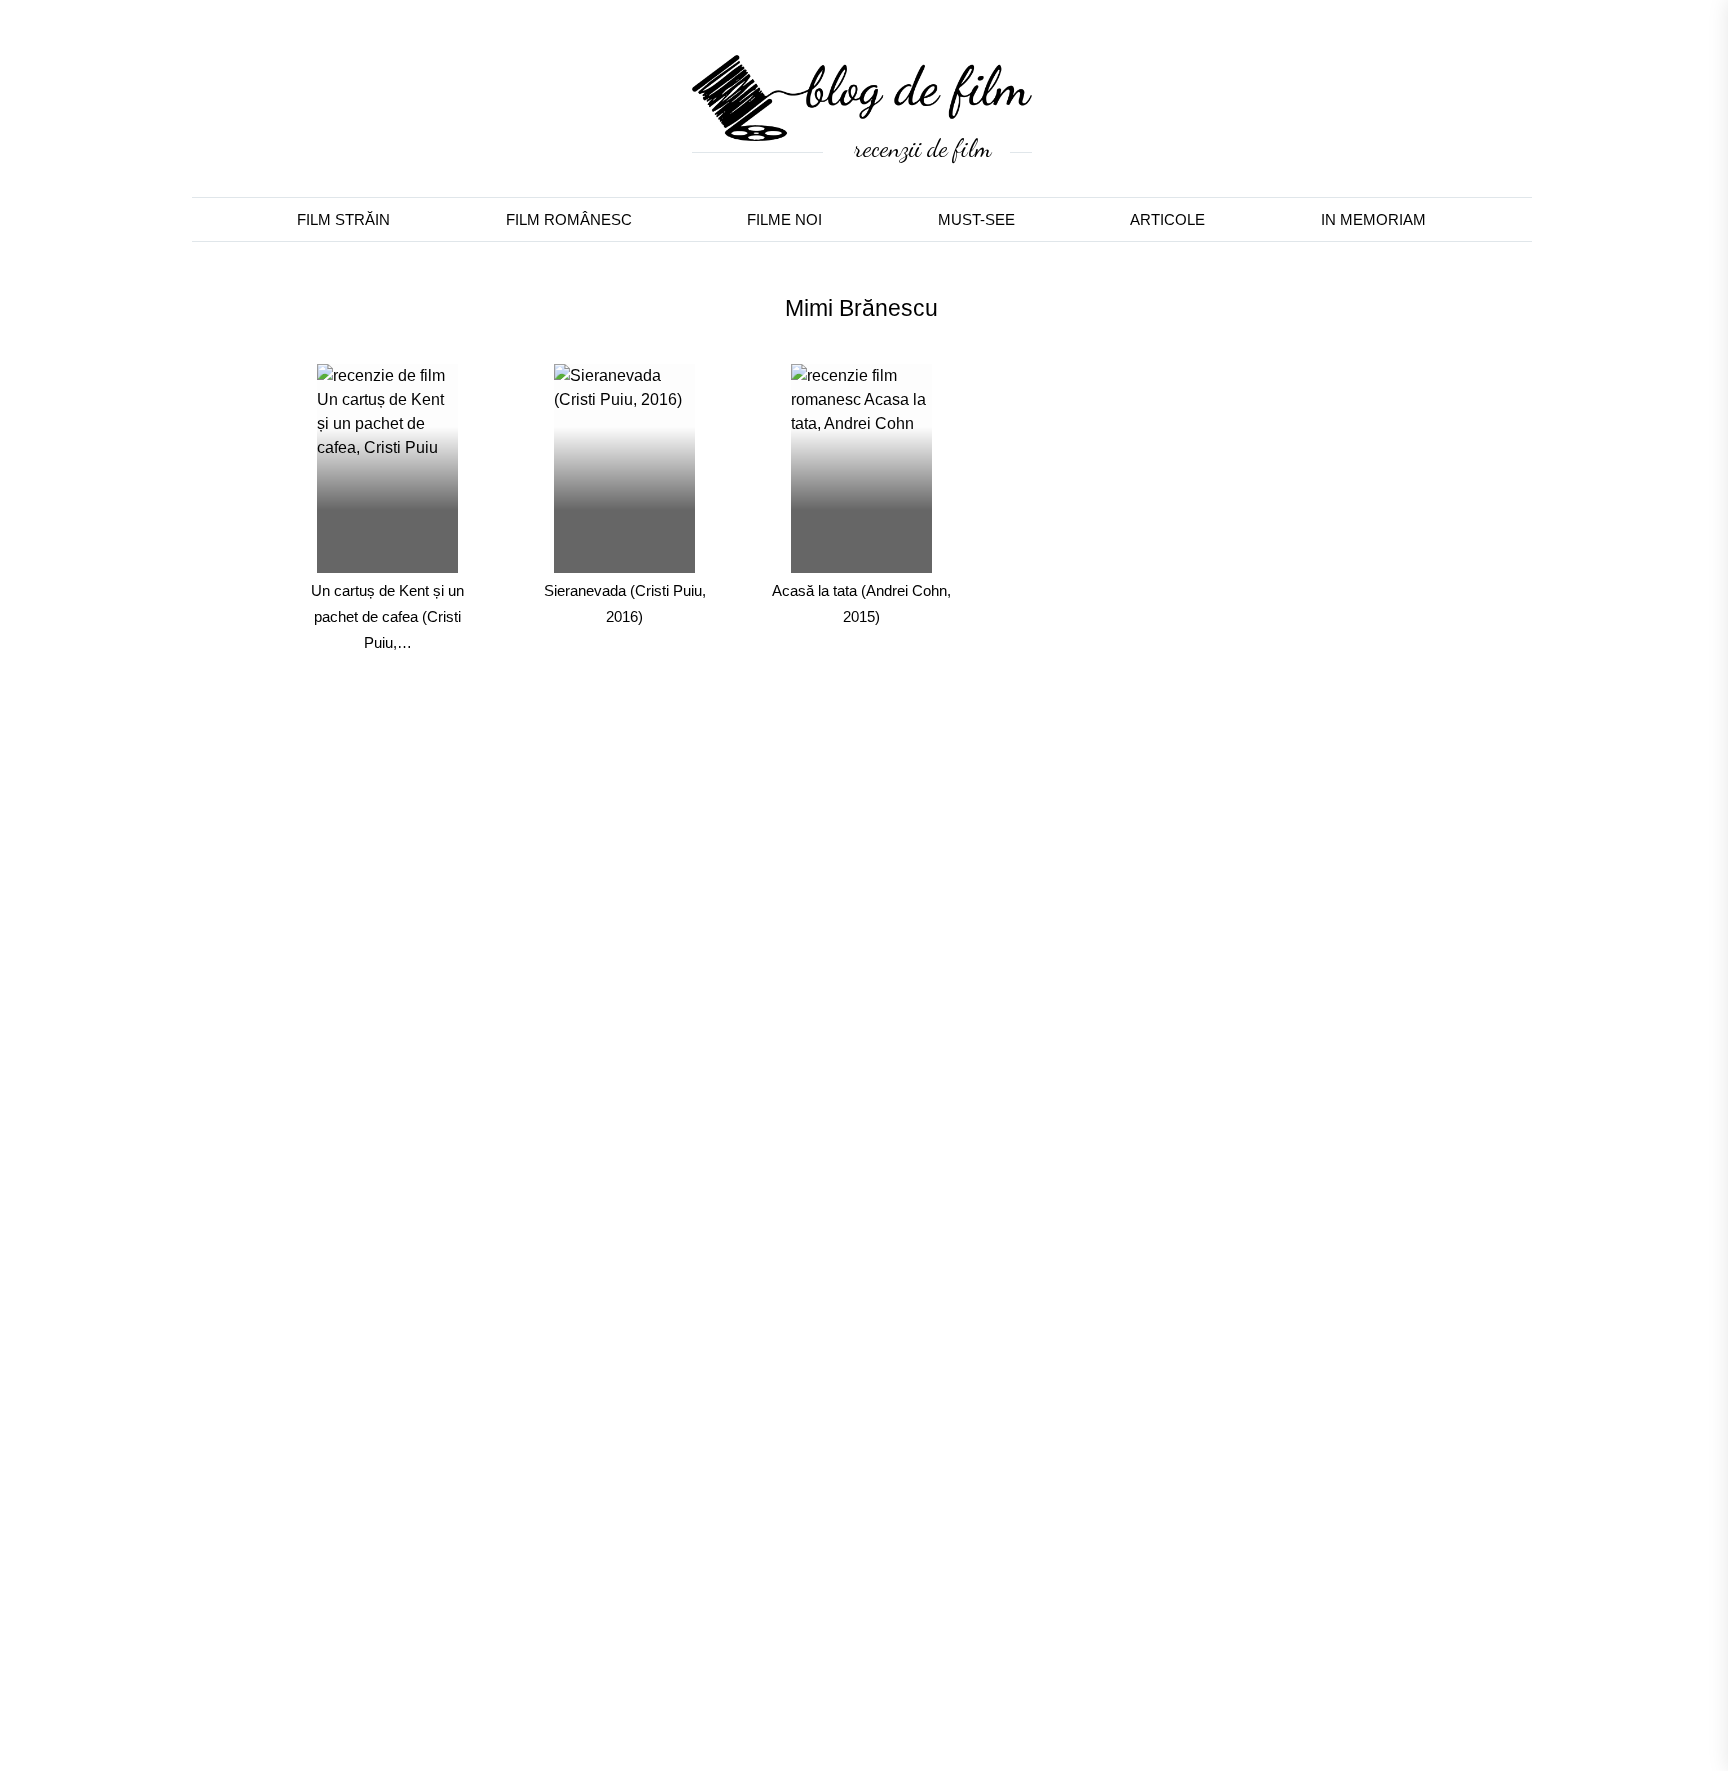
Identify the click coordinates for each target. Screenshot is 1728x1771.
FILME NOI (784, 219)
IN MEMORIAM (1373, 219)
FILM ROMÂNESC (569, 219)
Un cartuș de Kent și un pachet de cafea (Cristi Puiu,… (387, 616)
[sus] (1650, 1703)
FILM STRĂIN (343, 219)
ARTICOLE (1167, 219)
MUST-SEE (976, 219)
